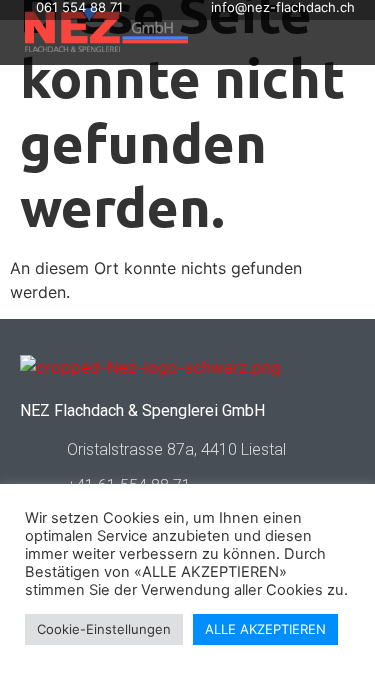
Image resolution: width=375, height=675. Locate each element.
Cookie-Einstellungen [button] (104, 629)
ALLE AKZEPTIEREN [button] (265, 629)
